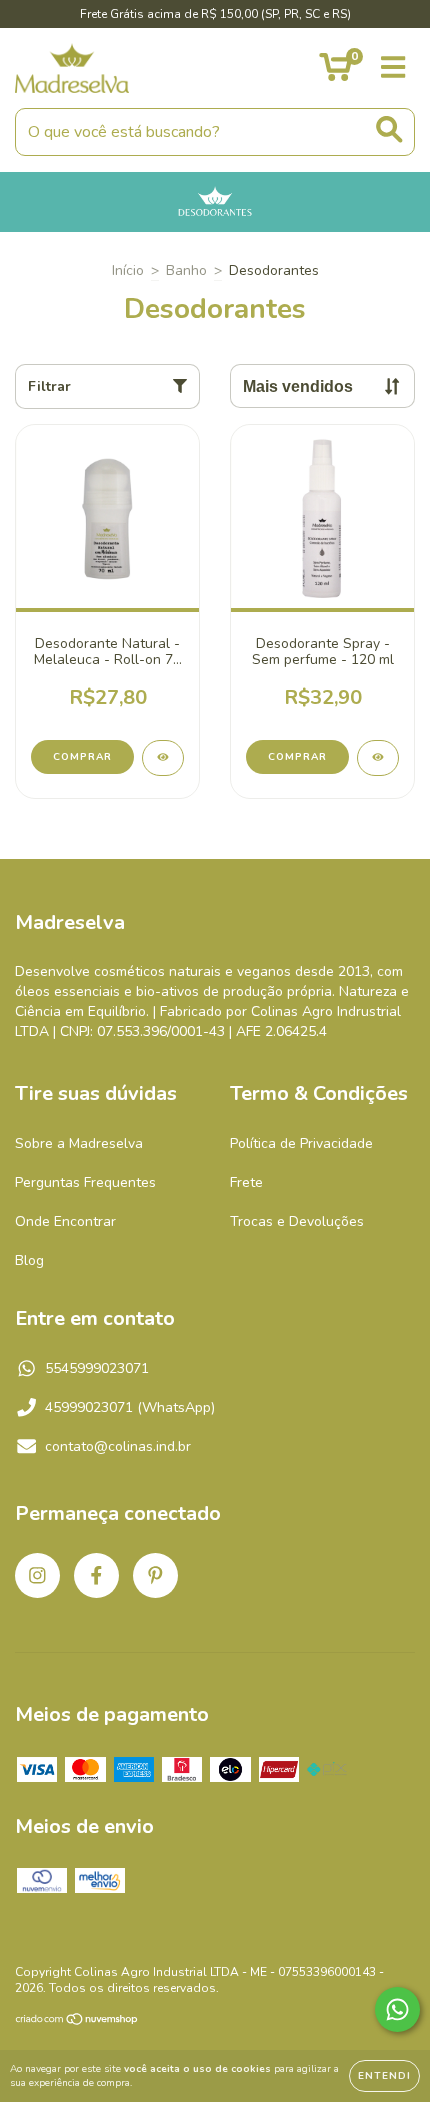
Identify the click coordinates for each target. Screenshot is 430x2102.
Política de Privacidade (301, 1143)
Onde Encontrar (65, 1221)
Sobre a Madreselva (79, 1143)
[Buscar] (389, 129)
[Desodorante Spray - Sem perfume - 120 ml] (378, 758)
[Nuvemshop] (77, 2022)
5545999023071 (97, 1368)
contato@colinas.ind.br (118, 1446)
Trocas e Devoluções (297, 1221)
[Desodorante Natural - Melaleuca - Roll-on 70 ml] (163, 758)
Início (128, 270)
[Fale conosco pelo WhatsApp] (397, 2009)
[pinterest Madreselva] (155, 1575)
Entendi (384, 2076)
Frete (246, 1182)
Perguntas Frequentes (85, 1182)
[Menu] (393, 68)
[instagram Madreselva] (37, 1575)
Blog (29, 1260)
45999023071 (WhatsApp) (130, 1407)
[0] (335, 73)
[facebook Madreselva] (96, 1575)
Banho (186, 270)
